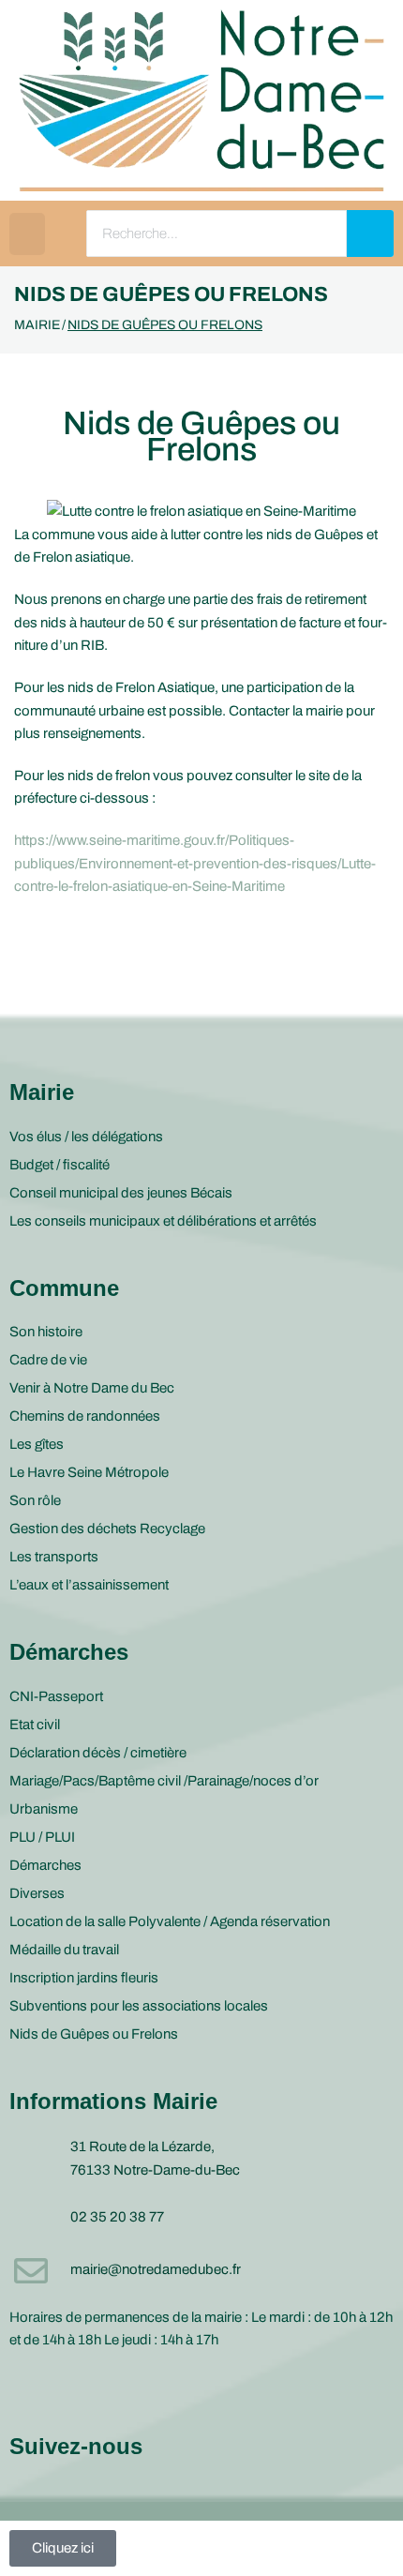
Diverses (37, 1893)
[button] (27, 234)
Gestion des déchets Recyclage (107, 1529)
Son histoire (46, 1332)
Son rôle (35, 1500)
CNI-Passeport (56, 1696)
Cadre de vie (48, 1360)
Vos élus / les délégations (86, 1137)
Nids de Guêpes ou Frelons (94, 2034)
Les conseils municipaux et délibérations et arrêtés (163, 1221)
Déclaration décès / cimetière (98, 1753)
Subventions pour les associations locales (139, 2006)
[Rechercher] (370, 233)
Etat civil (35, 1725)
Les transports (54, 1557)
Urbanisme (44, 1809)
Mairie (37, 325)
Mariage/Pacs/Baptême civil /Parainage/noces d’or (164, 1781)
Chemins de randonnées (85, 1416)
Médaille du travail (64, 1950)
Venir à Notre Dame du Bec (92, 1388)
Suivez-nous (76, 2446)
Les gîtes (37, 1444)
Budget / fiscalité (60, 1165)
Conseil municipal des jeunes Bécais (121, 1193)
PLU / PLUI (42, 1837)
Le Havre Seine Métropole (89, 1472)
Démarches (45, 1865)
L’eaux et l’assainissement (89, 1585)
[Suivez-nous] (28, 2389)
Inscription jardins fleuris (84, 1978)
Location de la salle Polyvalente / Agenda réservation (170, 1921)
